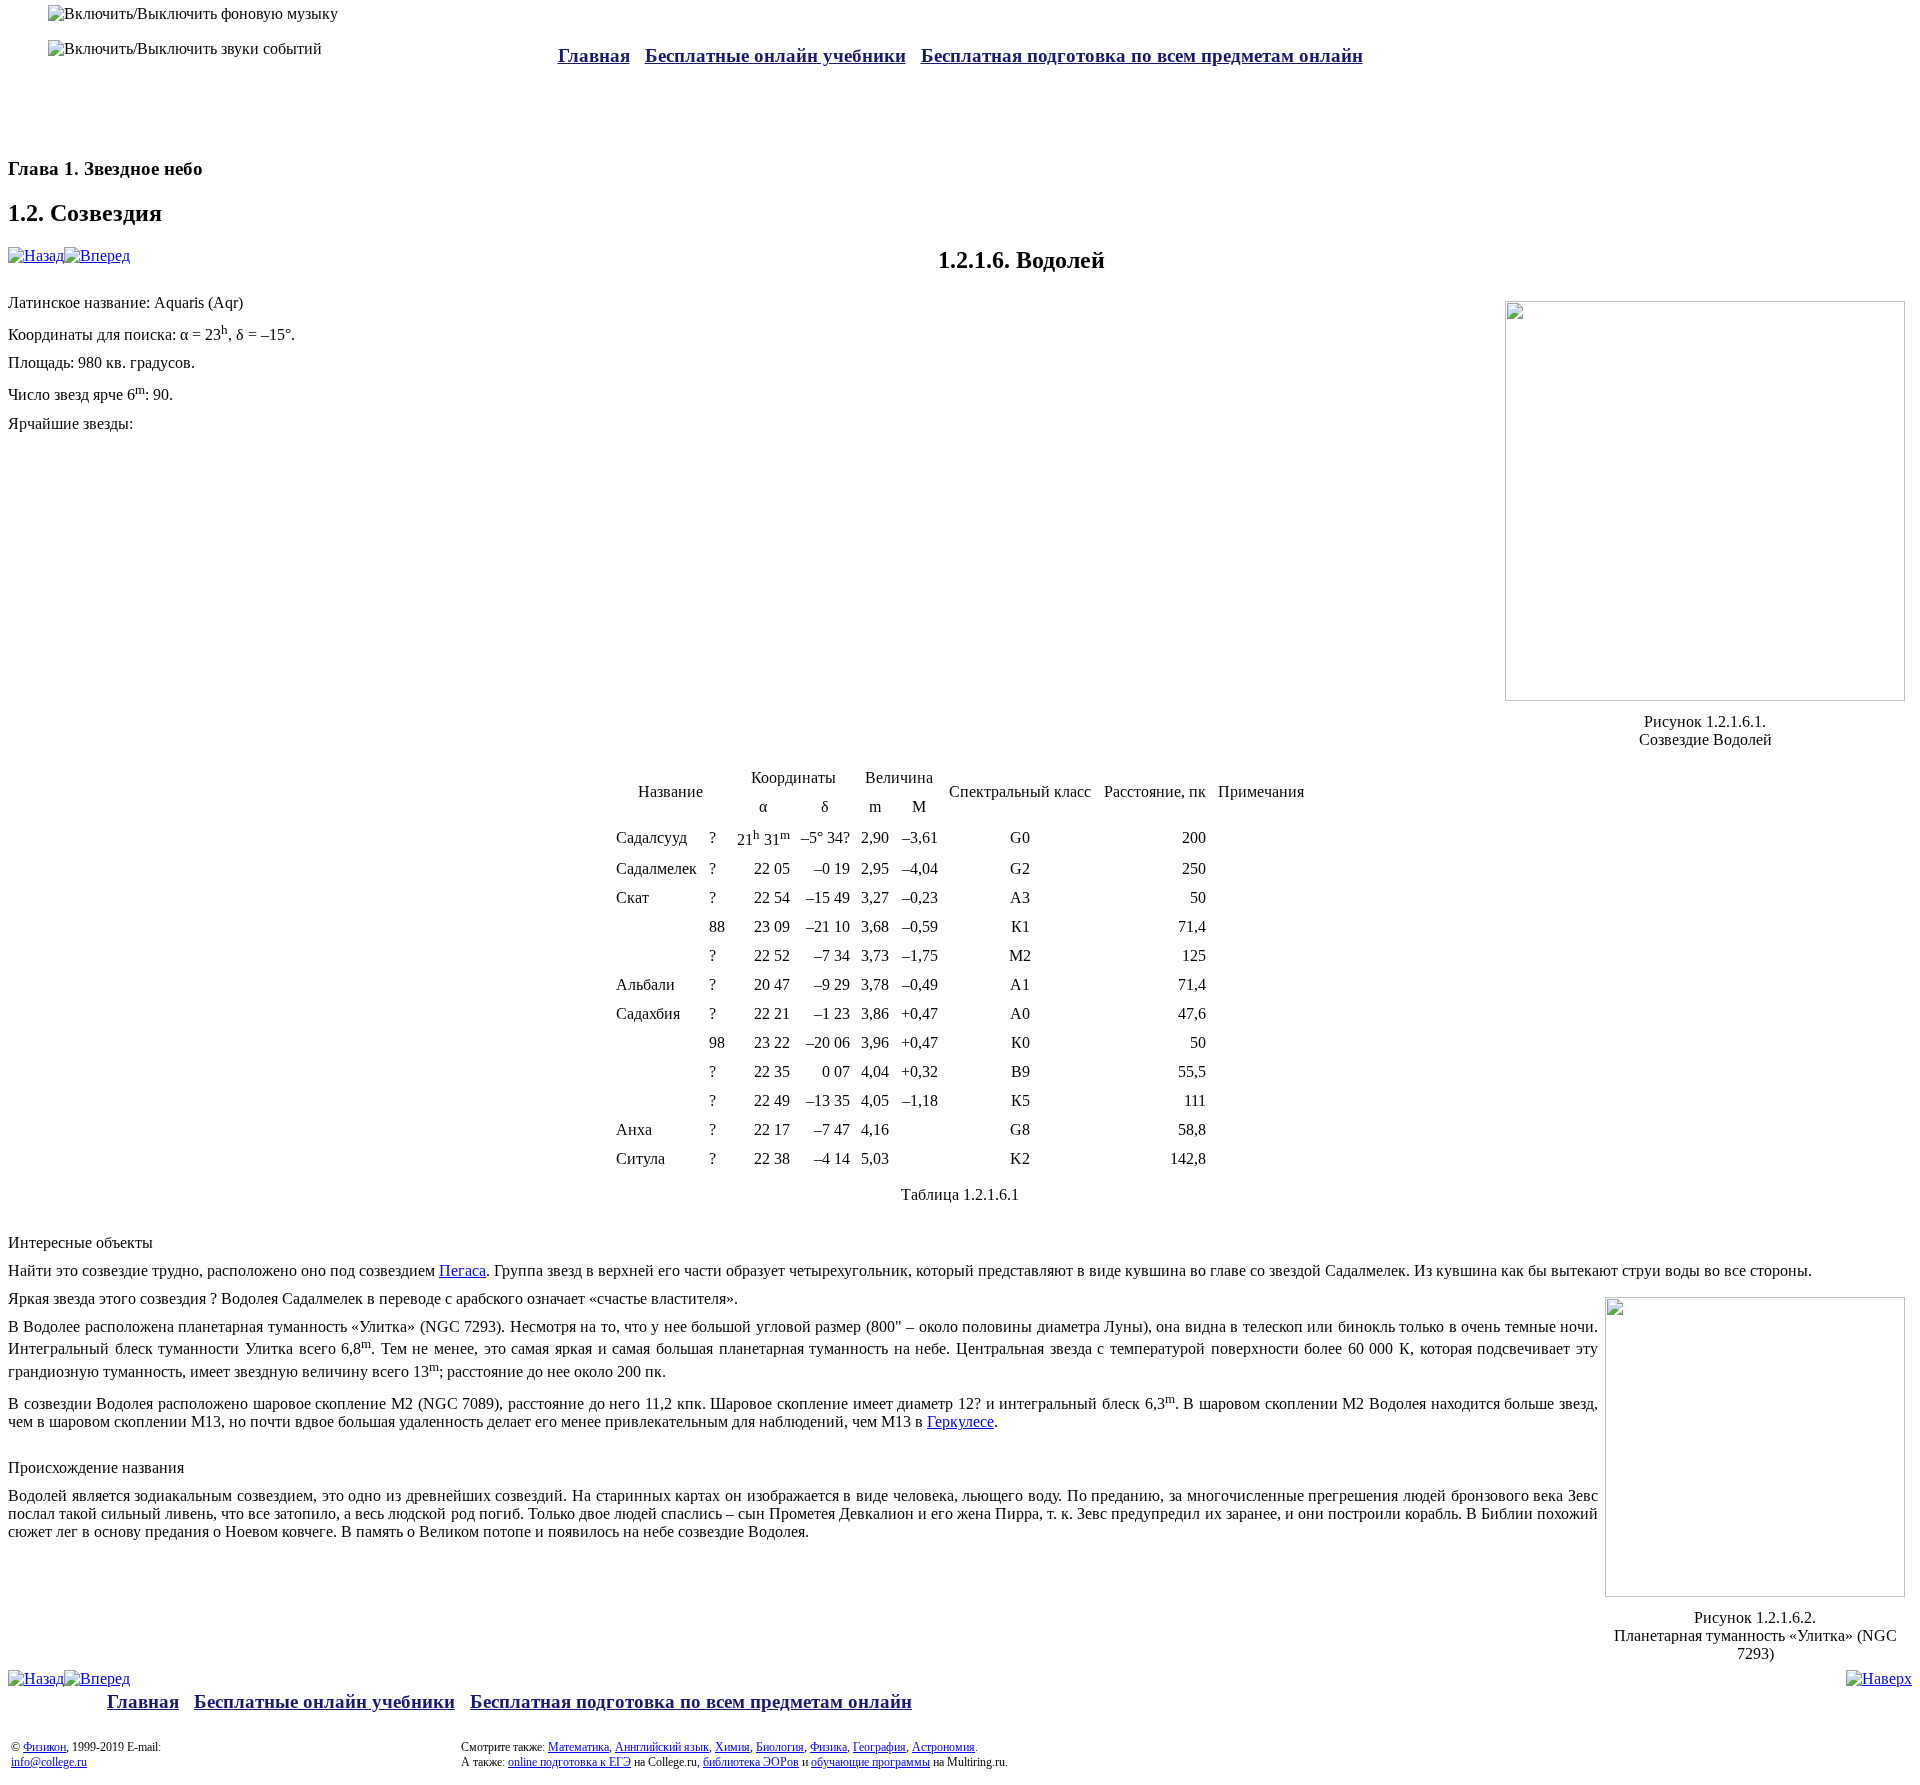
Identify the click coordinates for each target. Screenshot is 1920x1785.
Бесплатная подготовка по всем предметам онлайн (1142, 55)
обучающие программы (870, 1762)
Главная (594, 55)
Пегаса (462, 1270)
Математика (578, 1747)
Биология (780, 1747)
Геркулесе (960, 1421)
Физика (828, 1747)
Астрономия (943, 1747)
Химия (732, 1747)
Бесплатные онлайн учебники (775, 55)
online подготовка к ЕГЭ (569, 1762)
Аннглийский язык (662, 1747)
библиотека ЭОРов (751, 1762)
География (879, 1747)
